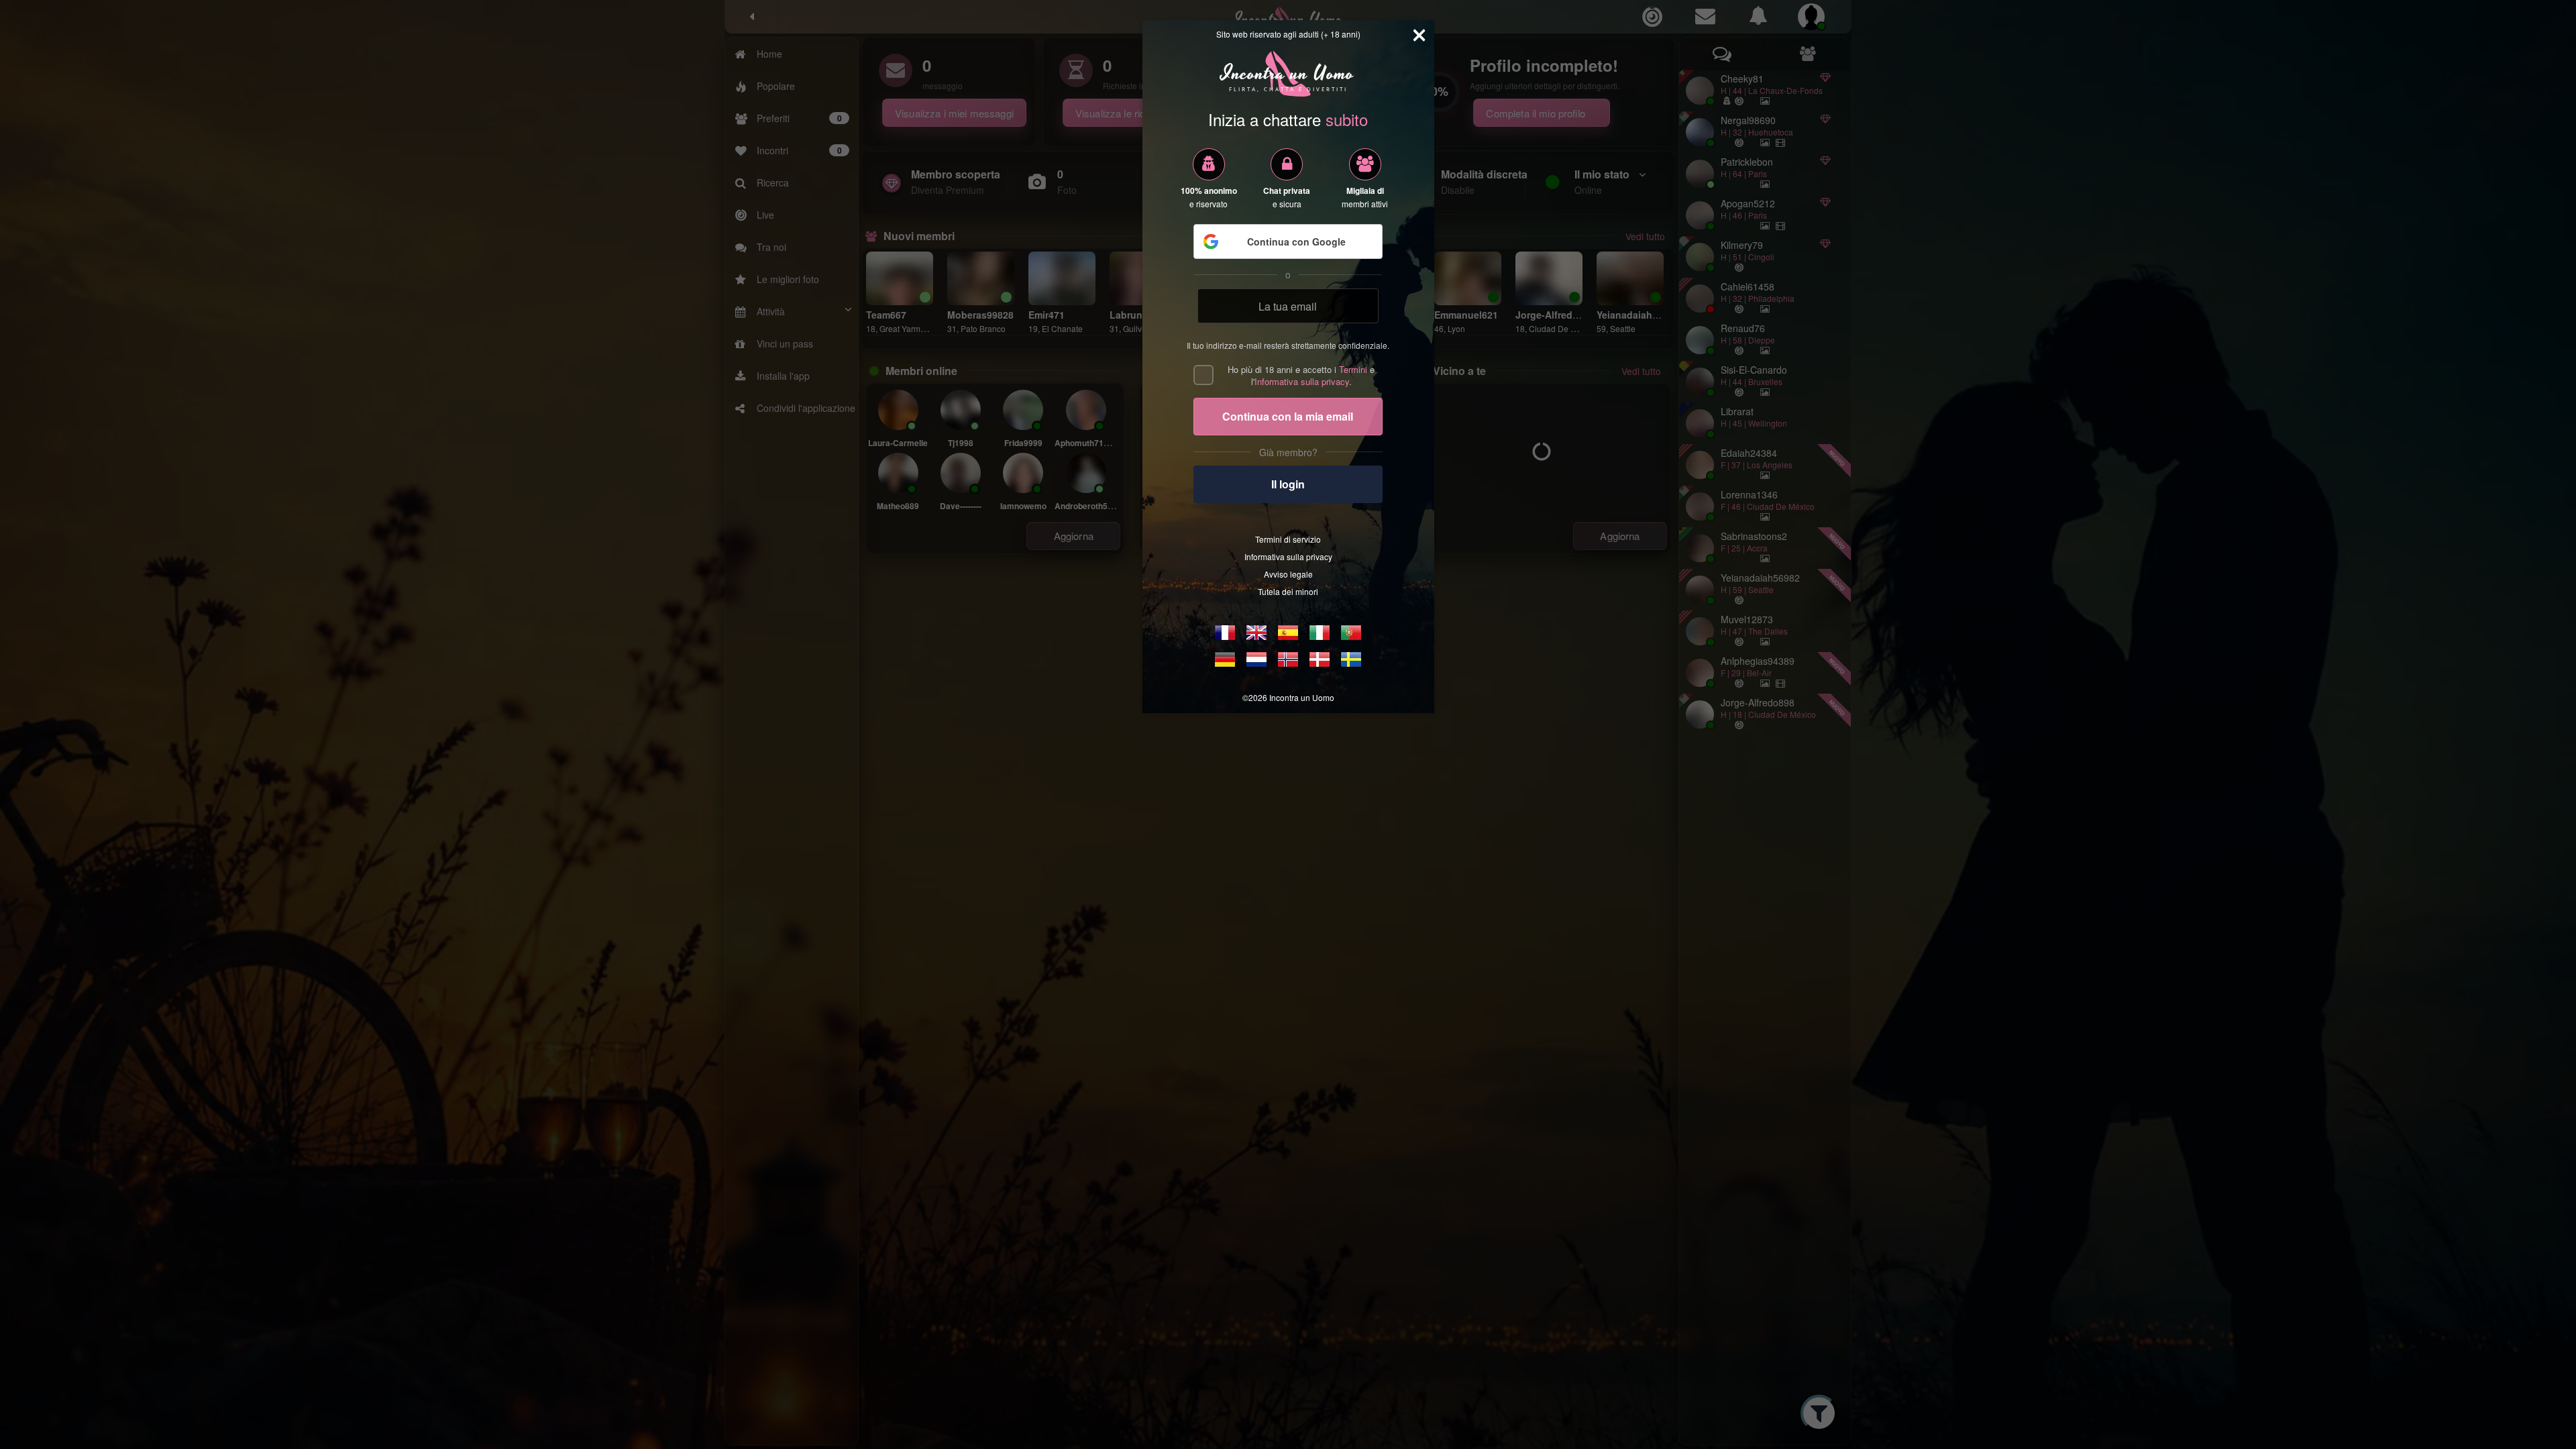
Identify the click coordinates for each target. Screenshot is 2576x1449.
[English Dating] (1256, 633)
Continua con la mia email (1288, 416)
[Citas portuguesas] (1351, 633)
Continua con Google (1296, 241)
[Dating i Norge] (1288, 659)
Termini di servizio (1288, 539)
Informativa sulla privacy (1302, 381)
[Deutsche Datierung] (1225, 659)
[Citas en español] (1288, 633)
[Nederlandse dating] (1256, 659)
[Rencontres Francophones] (1225, 633)
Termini (1353, 369)
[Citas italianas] (1320, 633)
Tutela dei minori (1288, 591)
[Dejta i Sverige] (1351, 659)
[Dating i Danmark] (1320, 659)
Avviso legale (1288, 574)
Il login (1288, 484)
